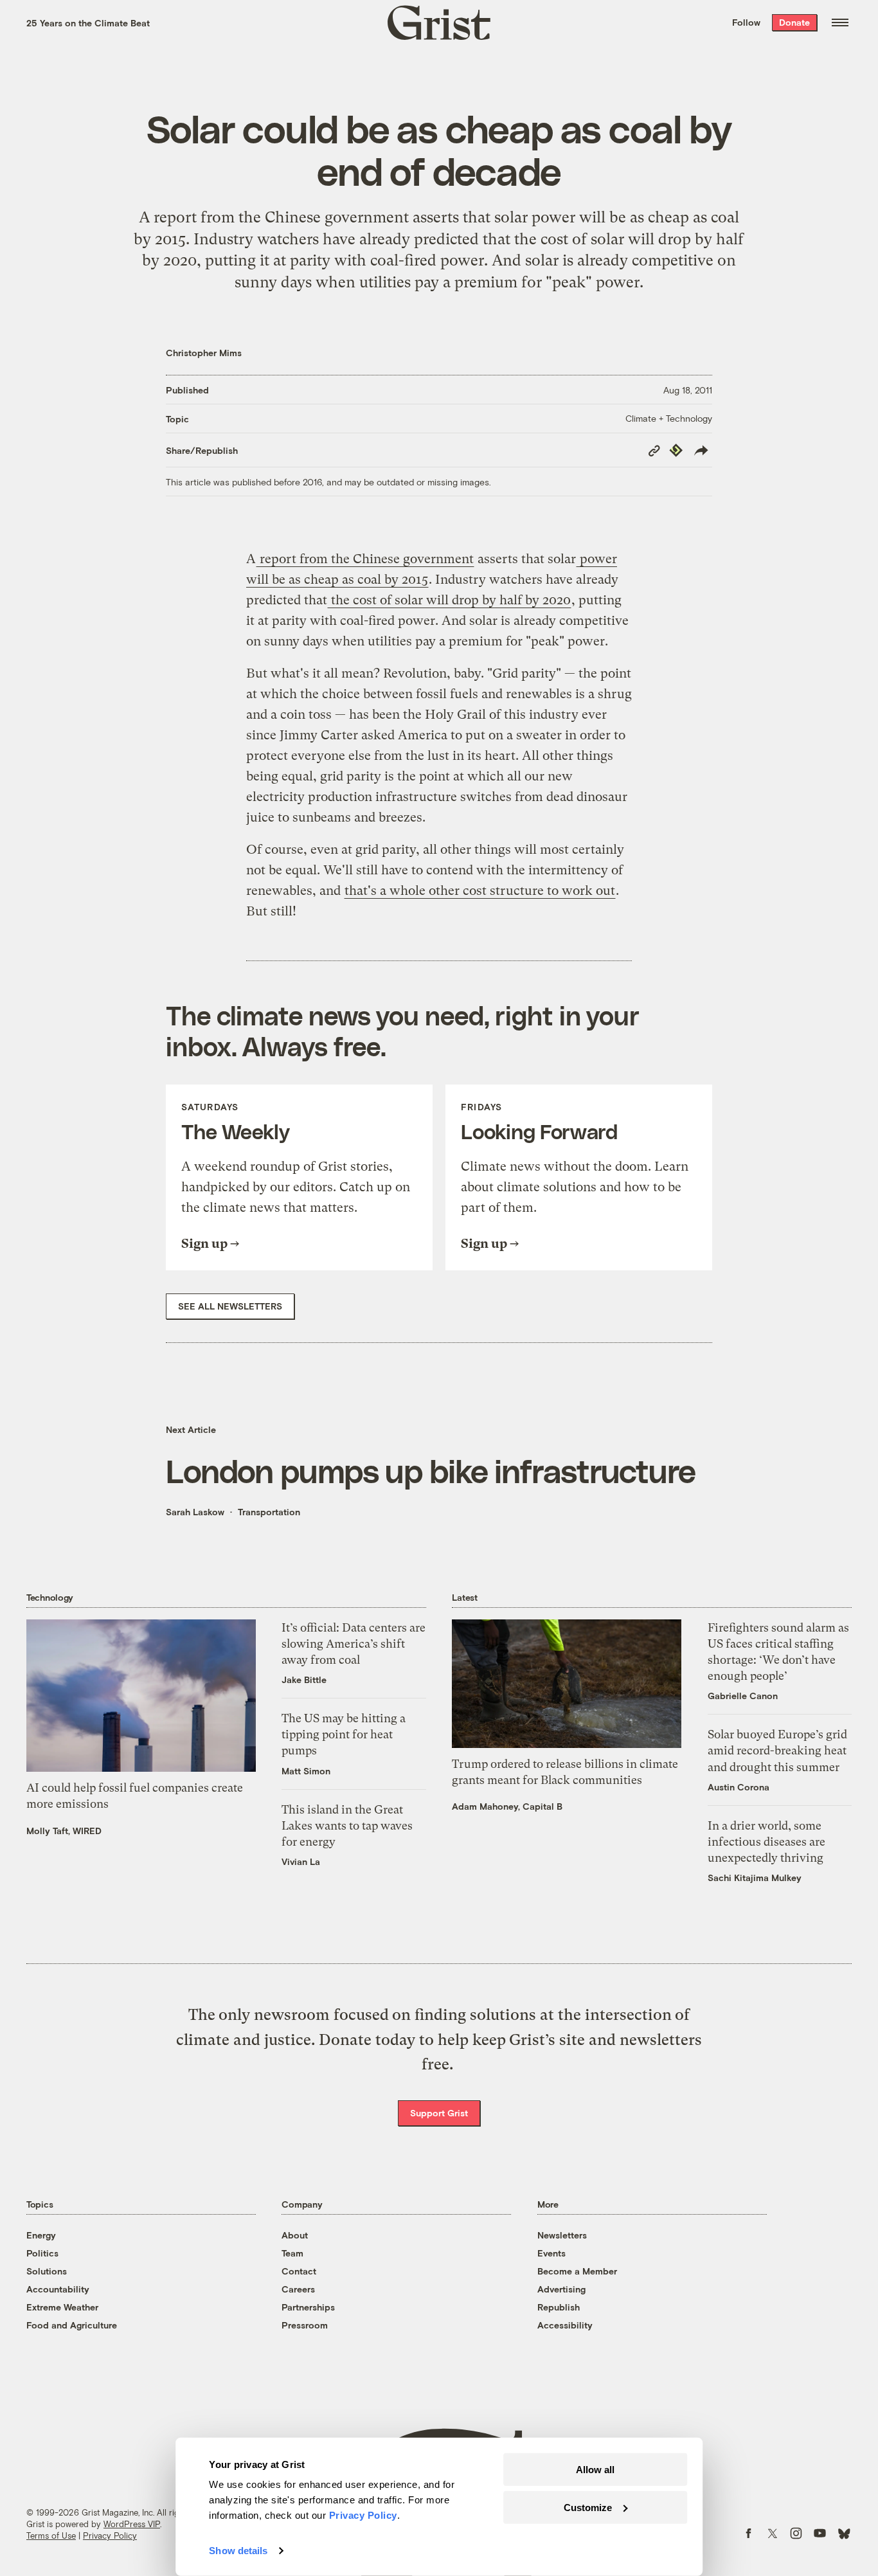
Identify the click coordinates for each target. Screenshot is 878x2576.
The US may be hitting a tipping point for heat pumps (344, 1734)
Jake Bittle (304, 1680)
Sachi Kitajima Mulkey (755, 1878)
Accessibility (565, 2325)
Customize (588, 2507)
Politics (42, 2253)
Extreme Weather (62, 2307)
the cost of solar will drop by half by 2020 (449, 600)
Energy (41, 2235)
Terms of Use (51, 2535)
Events (551, 2253)
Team (292, 2253)
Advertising (561, 2289)
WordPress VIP (132, 2524)
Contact (299, 2271)
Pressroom (305, 2325)
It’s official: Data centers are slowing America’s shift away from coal (354, 1644)
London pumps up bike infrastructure (431, 1470)
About (295, 2235)
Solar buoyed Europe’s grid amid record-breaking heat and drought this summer (777, 1750)
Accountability (58, 2289)
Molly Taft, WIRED (64, 1831)
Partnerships (308, 2307)
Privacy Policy (110, 2535)
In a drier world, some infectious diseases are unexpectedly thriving (766, 1842)
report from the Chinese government (279, 217)
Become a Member (577, 2271)
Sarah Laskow (195, 1512)
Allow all (595, 2470)
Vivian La (301, 1861)
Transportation (269, 1512)
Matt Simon (306, 1771)
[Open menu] (840, 23)
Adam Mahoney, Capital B (507, 1806)
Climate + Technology (669, 418)
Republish (559, 2307)
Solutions (47, 2271)
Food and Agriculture (72, 2325)
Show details (238, 2551)
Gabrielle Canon (743, 1696)
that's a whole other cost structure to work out (480, 891)
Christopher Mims (204, 353)
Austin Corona (739, 1787)
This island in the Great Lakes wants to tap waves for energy (347, 1825)
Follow (746, 22)
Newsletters (562, 2235)
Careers (298, 2289)
